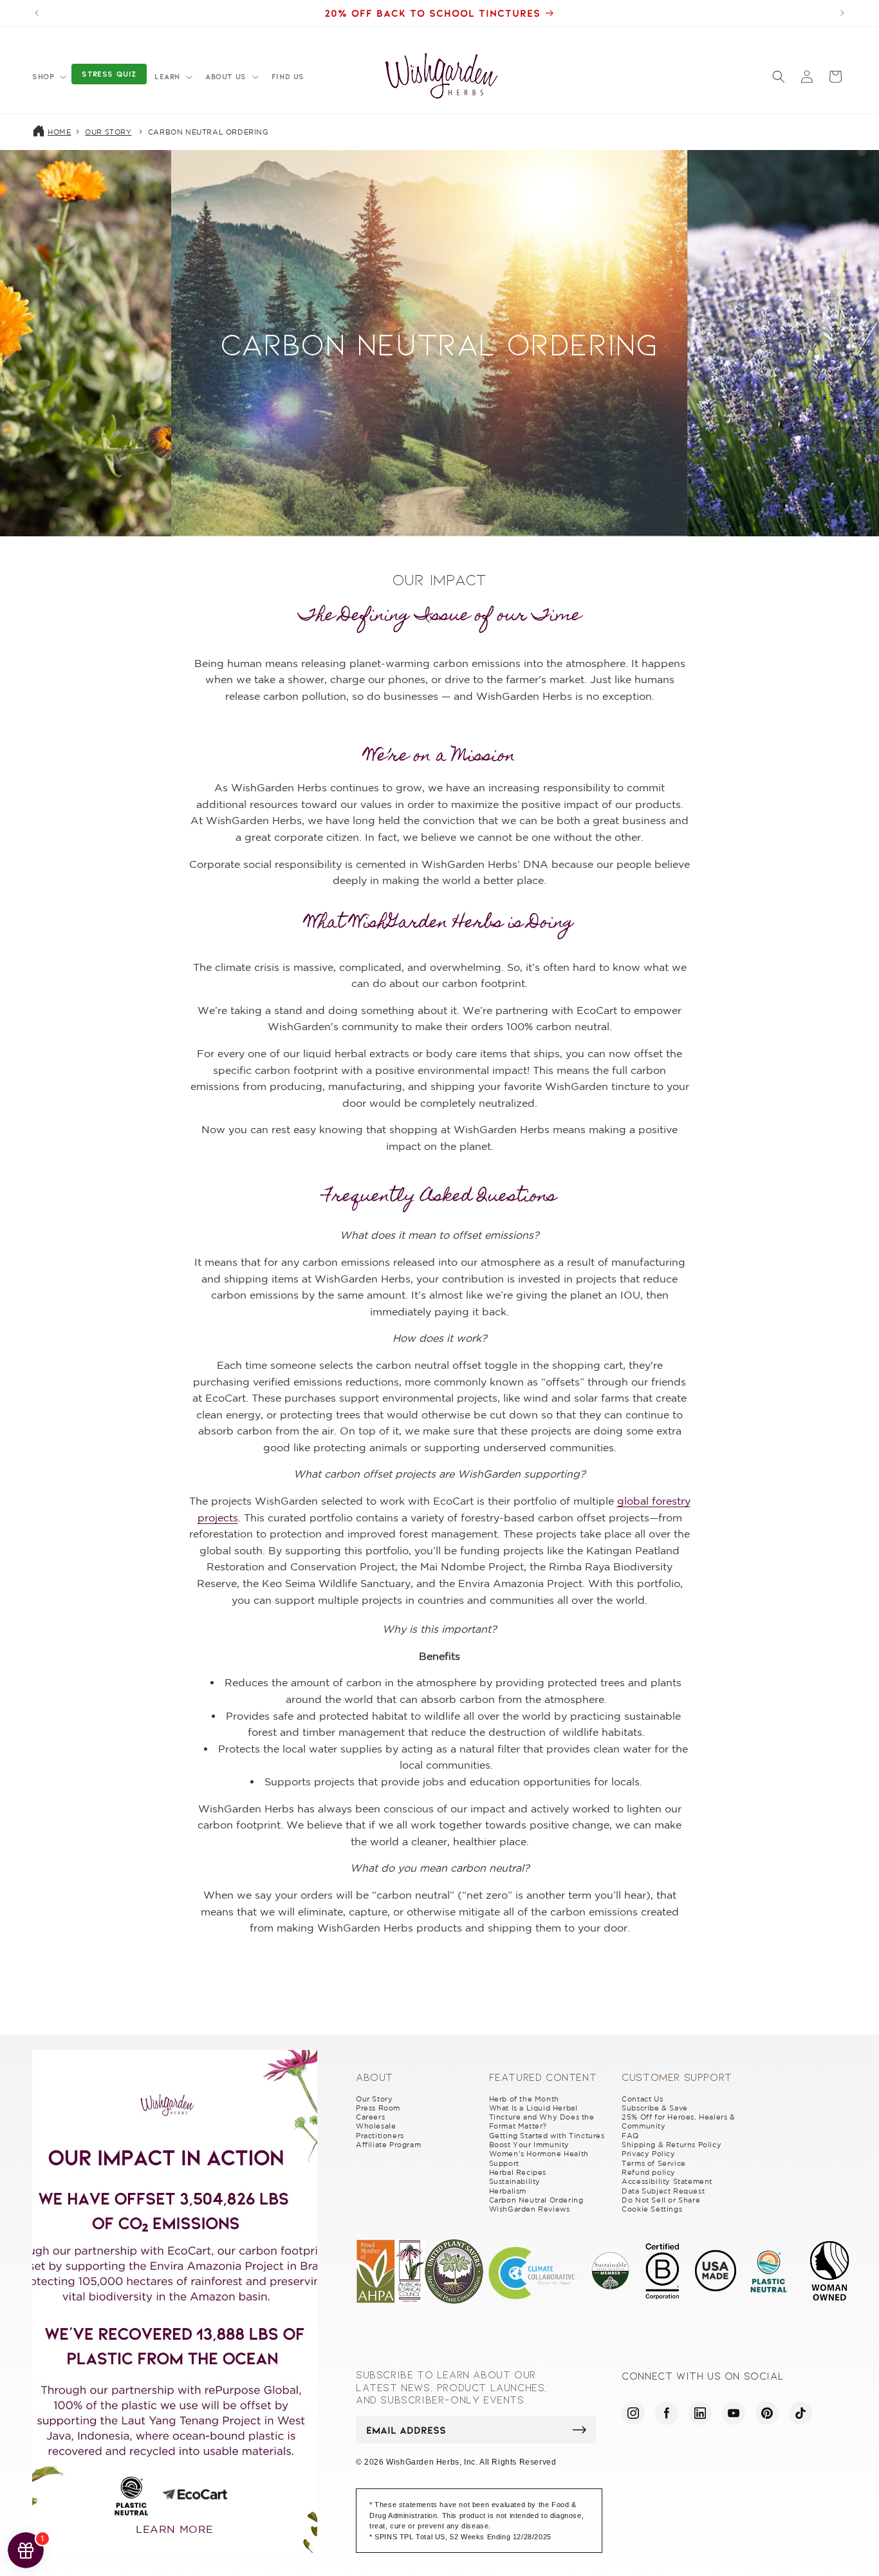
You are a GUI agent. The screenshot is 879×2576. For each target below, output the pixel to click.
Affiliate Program (388, 2145)
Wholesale (376, 2126)
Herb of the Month (524, 2099)
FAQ (630, 2136)
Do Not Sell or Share (661, 2200)
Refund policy (649, 2172)
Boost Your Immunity (529, 2145)
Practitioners (380, 2136)
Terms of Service (654, 2163)
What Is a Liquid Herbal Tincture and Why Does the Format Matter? (542, 2117)
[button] (48, 77)
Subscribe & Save (655, 2108)
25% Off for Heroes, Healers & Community (678, 2121)
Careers (370, 2117)
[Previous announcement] (37, 13)
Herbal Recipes (518, 2172)
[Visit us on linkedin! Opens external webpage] (700, 2413)
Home (59, 132)
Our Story (108, 132)
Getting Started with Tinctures (547, 2136)
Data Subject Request (663, 2191)
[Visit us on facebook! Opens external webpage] (667, 2413)
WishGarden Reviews (530, 2209)
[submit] (579, 2430)
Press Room (378, 2108)
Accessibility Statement (667, 2181)
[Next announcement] (842, 13)
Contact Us (642, 2099)
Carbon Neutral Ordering (208, 132)
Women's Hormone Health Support (539, 2158)
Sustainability (515, 2181)
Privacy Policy (648, 2154)
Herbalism (508, 2191)
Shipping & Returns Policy (671, 2145)
